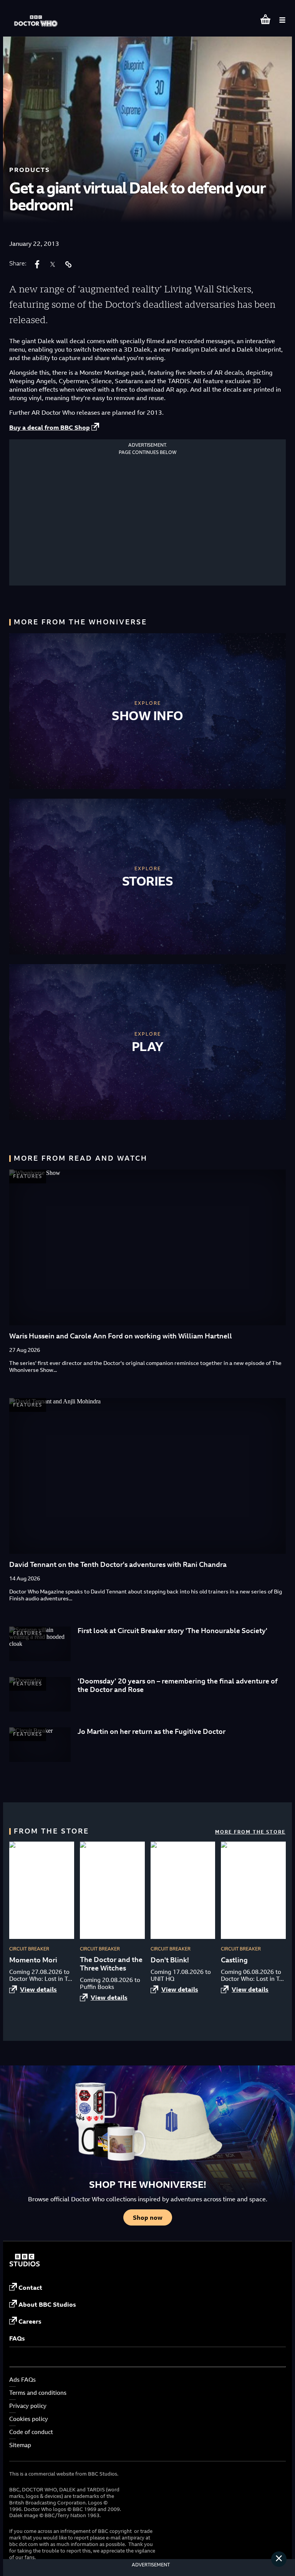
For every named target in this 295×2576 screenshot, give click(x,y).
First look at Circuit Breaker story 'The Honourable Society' (172, 1631)
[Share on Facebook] (37, 264)
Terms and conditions (38, 2393)
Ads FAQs (22, 2380)
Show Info (147, 716)
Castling (234, 1960)
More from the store (250, 1832)
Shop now (148, 2217)
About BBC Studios (47, 2304)
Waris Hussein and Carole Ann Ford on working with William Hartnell (121, 1336)
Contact (30, 2287)
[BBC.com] (25, 2264)
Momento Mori (33, 1960)
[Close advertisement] (279, 2559)
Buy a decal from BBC (50, 427)
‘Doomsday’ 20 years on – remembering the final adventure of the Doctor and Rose (178, 1685)
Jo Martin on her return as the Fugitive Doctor (152, 1731)
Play (148, 1046)
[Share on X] (53, 264)
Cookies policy (29, 2419)
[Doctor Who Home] (36, 17)
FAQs (17, 2338)
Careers (30, 2321)
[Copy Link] (68, 264)
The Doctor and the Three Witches (111, 1964)
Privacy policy (28, 2406)
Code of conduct (31, 2432)
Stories (148, 881)
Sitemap (20, 2445)
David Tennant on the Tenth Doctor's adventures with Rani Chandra (118, 1564)
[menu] (282, 20)
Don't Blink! (170, 1960)
